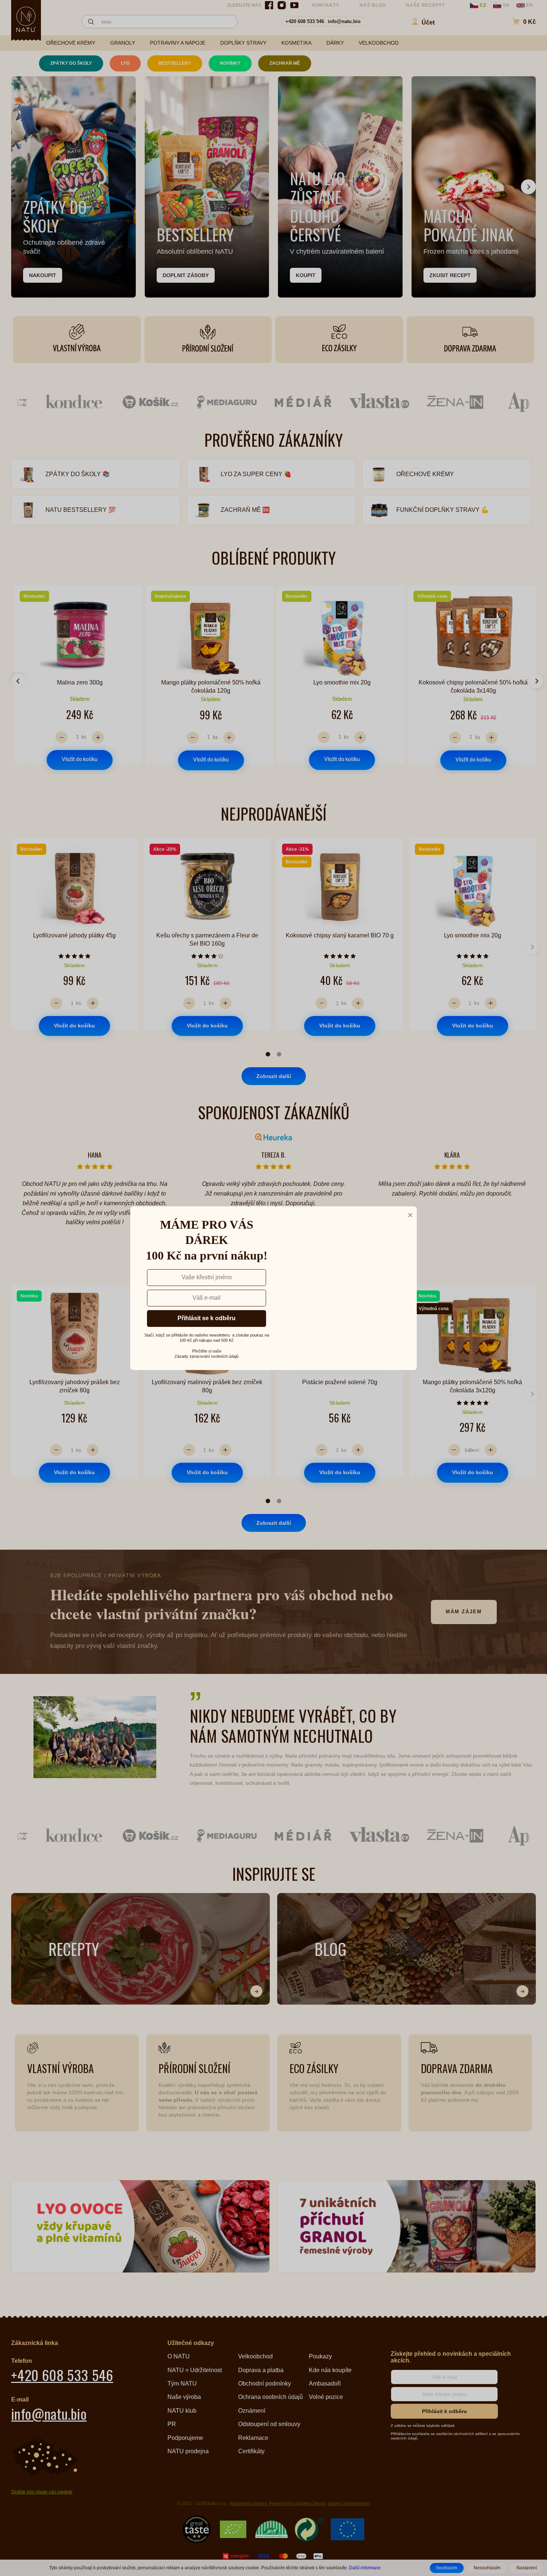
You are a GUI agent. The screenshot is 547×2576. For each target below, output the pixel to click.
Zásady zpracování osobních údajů (207, 1348)
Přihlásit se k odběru (207, 1310)
